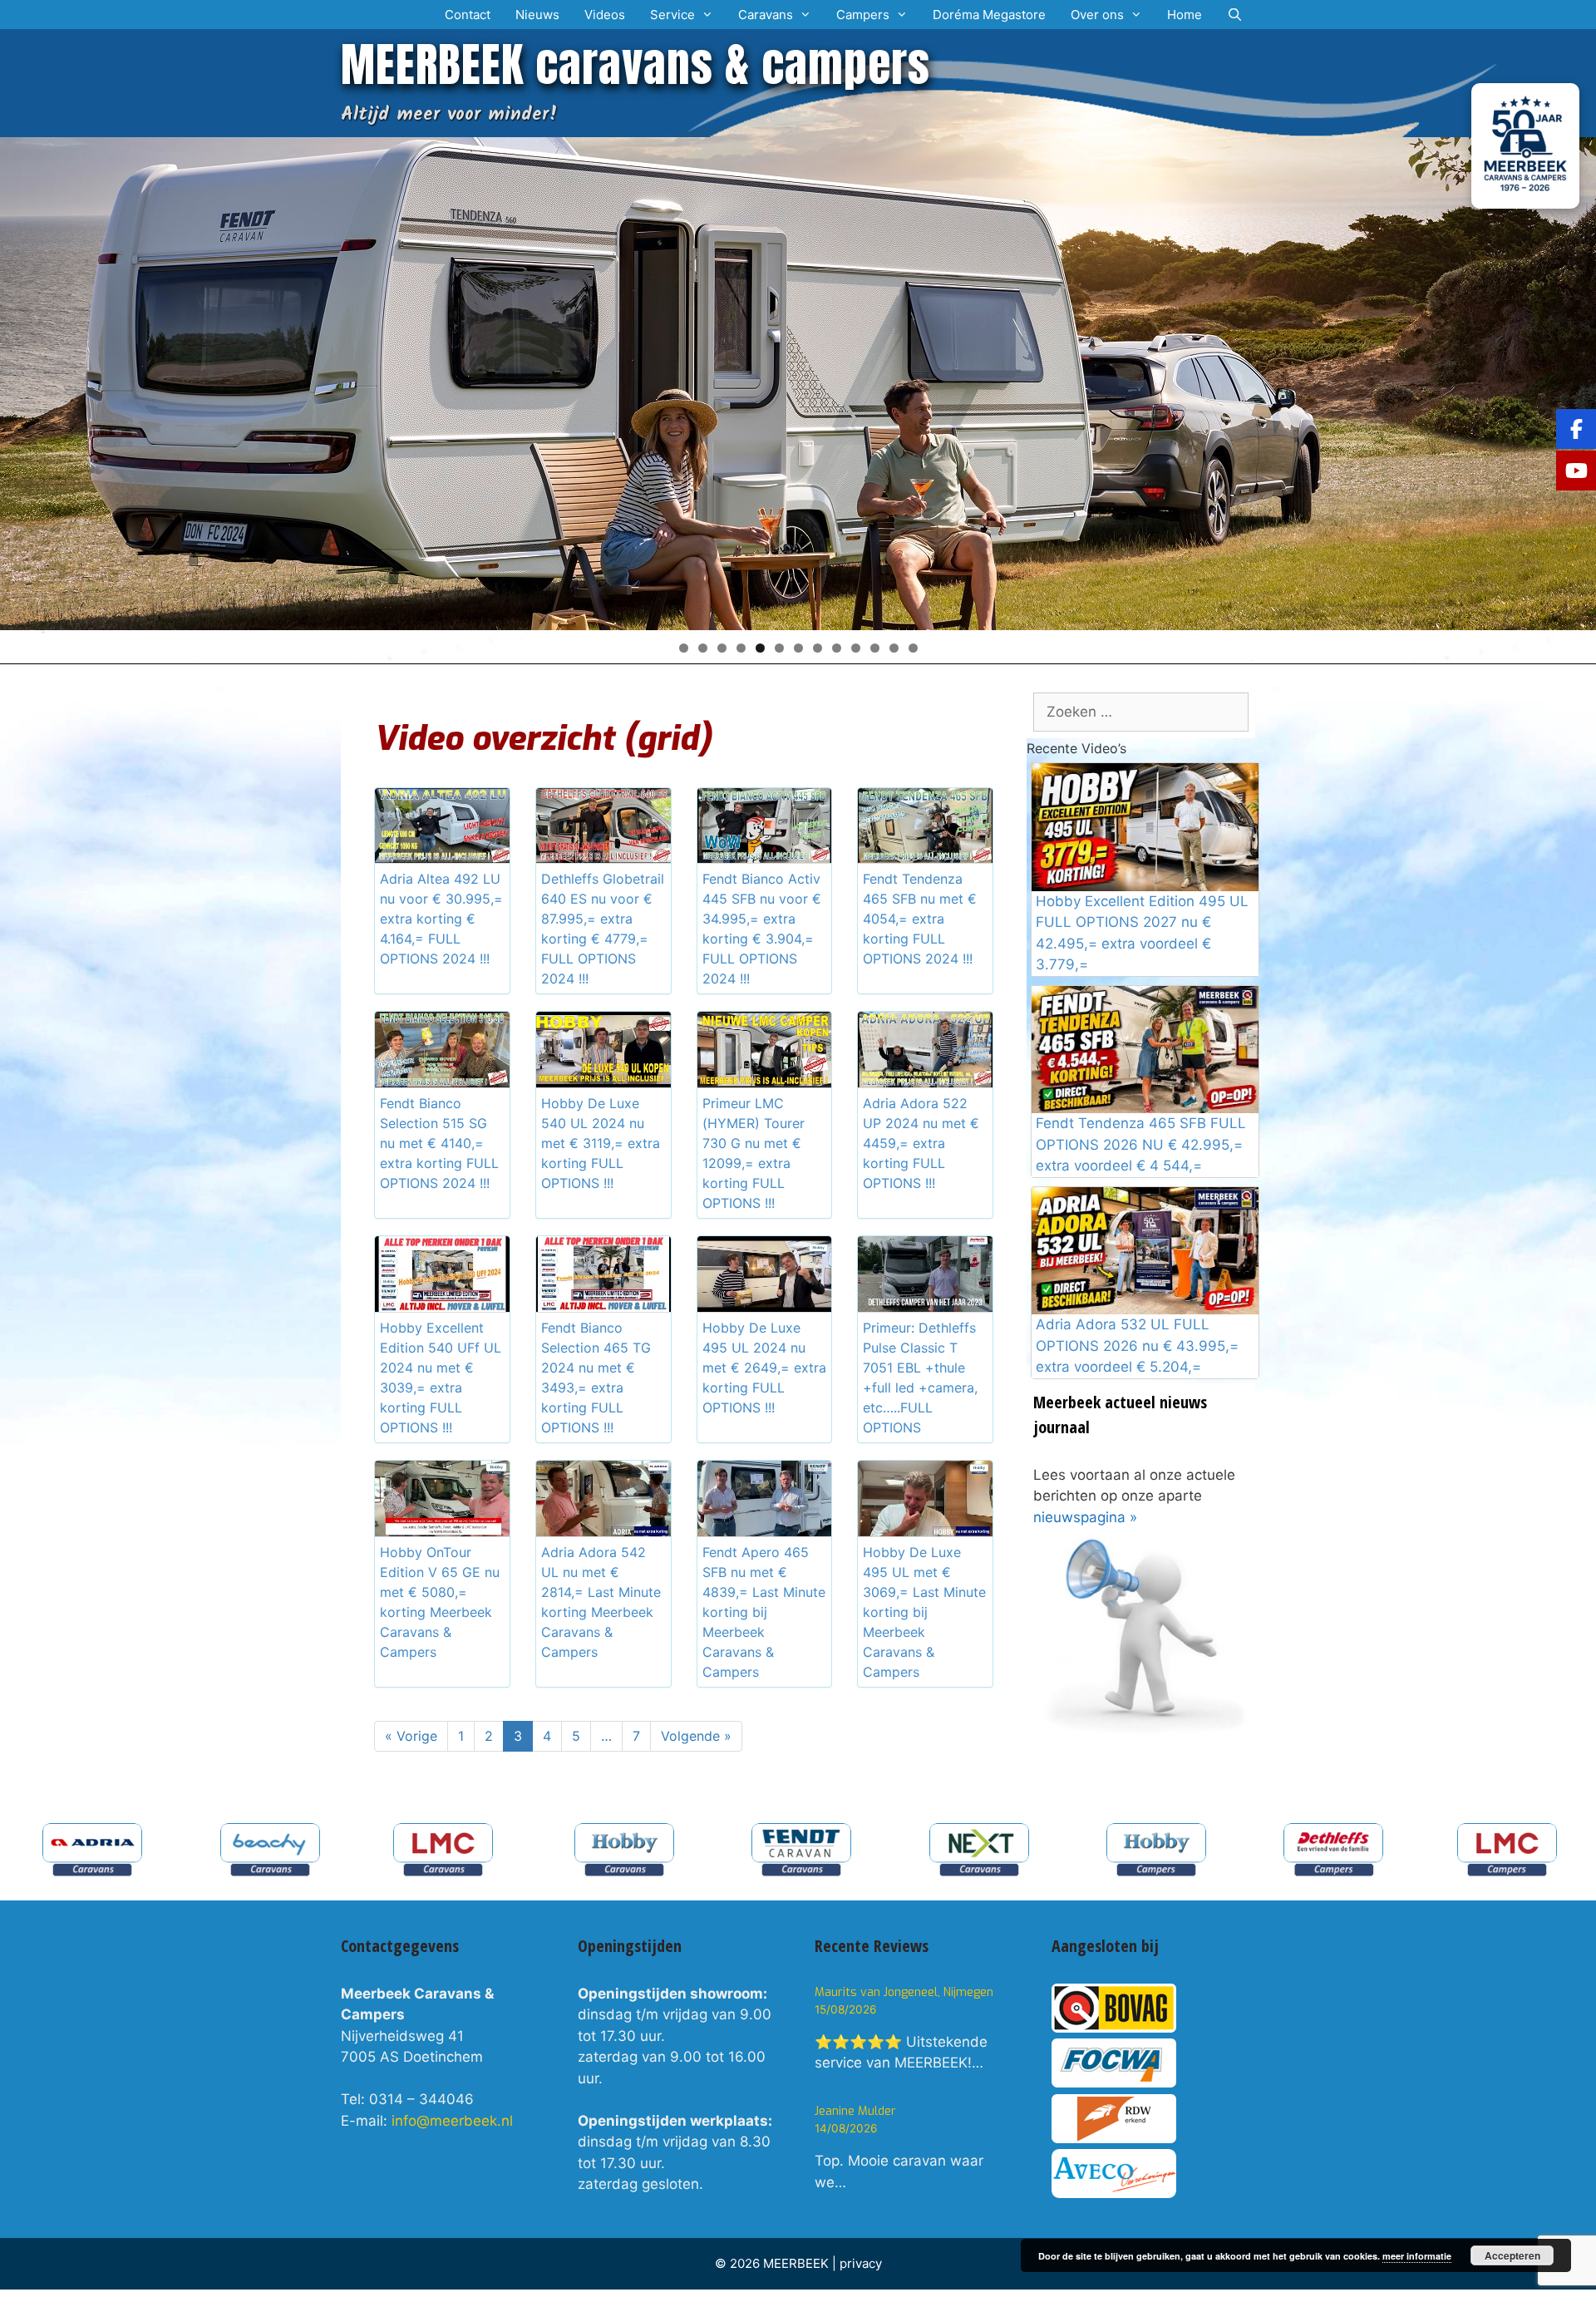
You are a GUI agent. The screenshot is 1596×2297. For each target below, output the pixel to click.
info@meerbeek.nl (452, 2121)
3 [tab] (722, 648)
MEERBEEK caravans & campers (635, 64)
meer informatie (1417, 2256)
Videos (605, 15)
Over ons (1097, 15)
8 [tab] (818, 648)
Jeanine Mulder (855, 2111)
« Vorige (411, 1736)
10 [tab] (856, 648)
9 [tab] (837, 648)
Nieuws (537, 15)
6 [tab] (779, 648)
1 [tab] (684, 648)
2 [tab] (703, 648)
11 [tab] (875, 648)
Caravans (766, 15)
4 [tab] (741, 648)
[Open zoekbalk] (1235, 15)
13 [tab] (913, 648)
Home (1185, 15)
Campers (863, 15)
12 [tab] (894, 648)
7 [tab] (798, 648)
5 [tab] (760, 648)
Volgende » (696, 1736)
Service (672, 15)
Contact (468, 15)
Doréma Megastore (989, 15)
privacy (861, 2263)
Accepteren (1512, 2255)
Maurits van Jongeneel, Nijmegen (904, 1992)
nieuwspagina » (1085, 1517)
